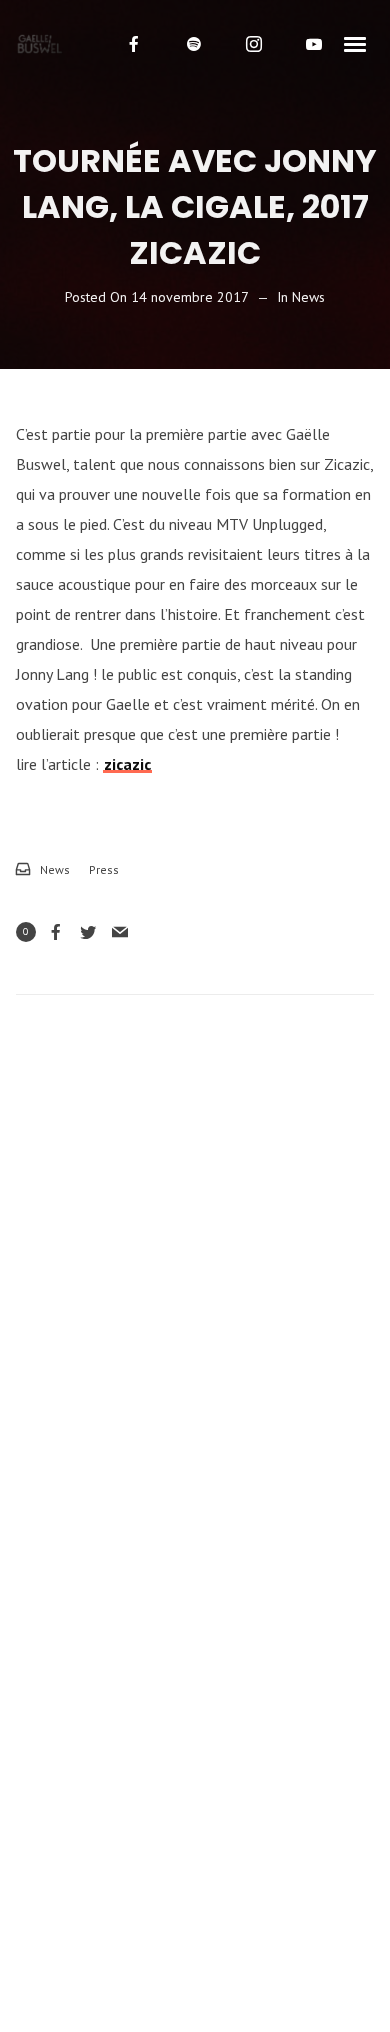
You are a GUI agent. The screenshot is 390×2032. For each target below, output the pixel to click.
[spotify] (194, 44)
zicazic (127, 764)
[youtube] (314, 44)
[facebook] (134, 44)
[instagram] (254, 44)
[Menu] (356, 43)
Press (104, 869)
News (308, 297)
